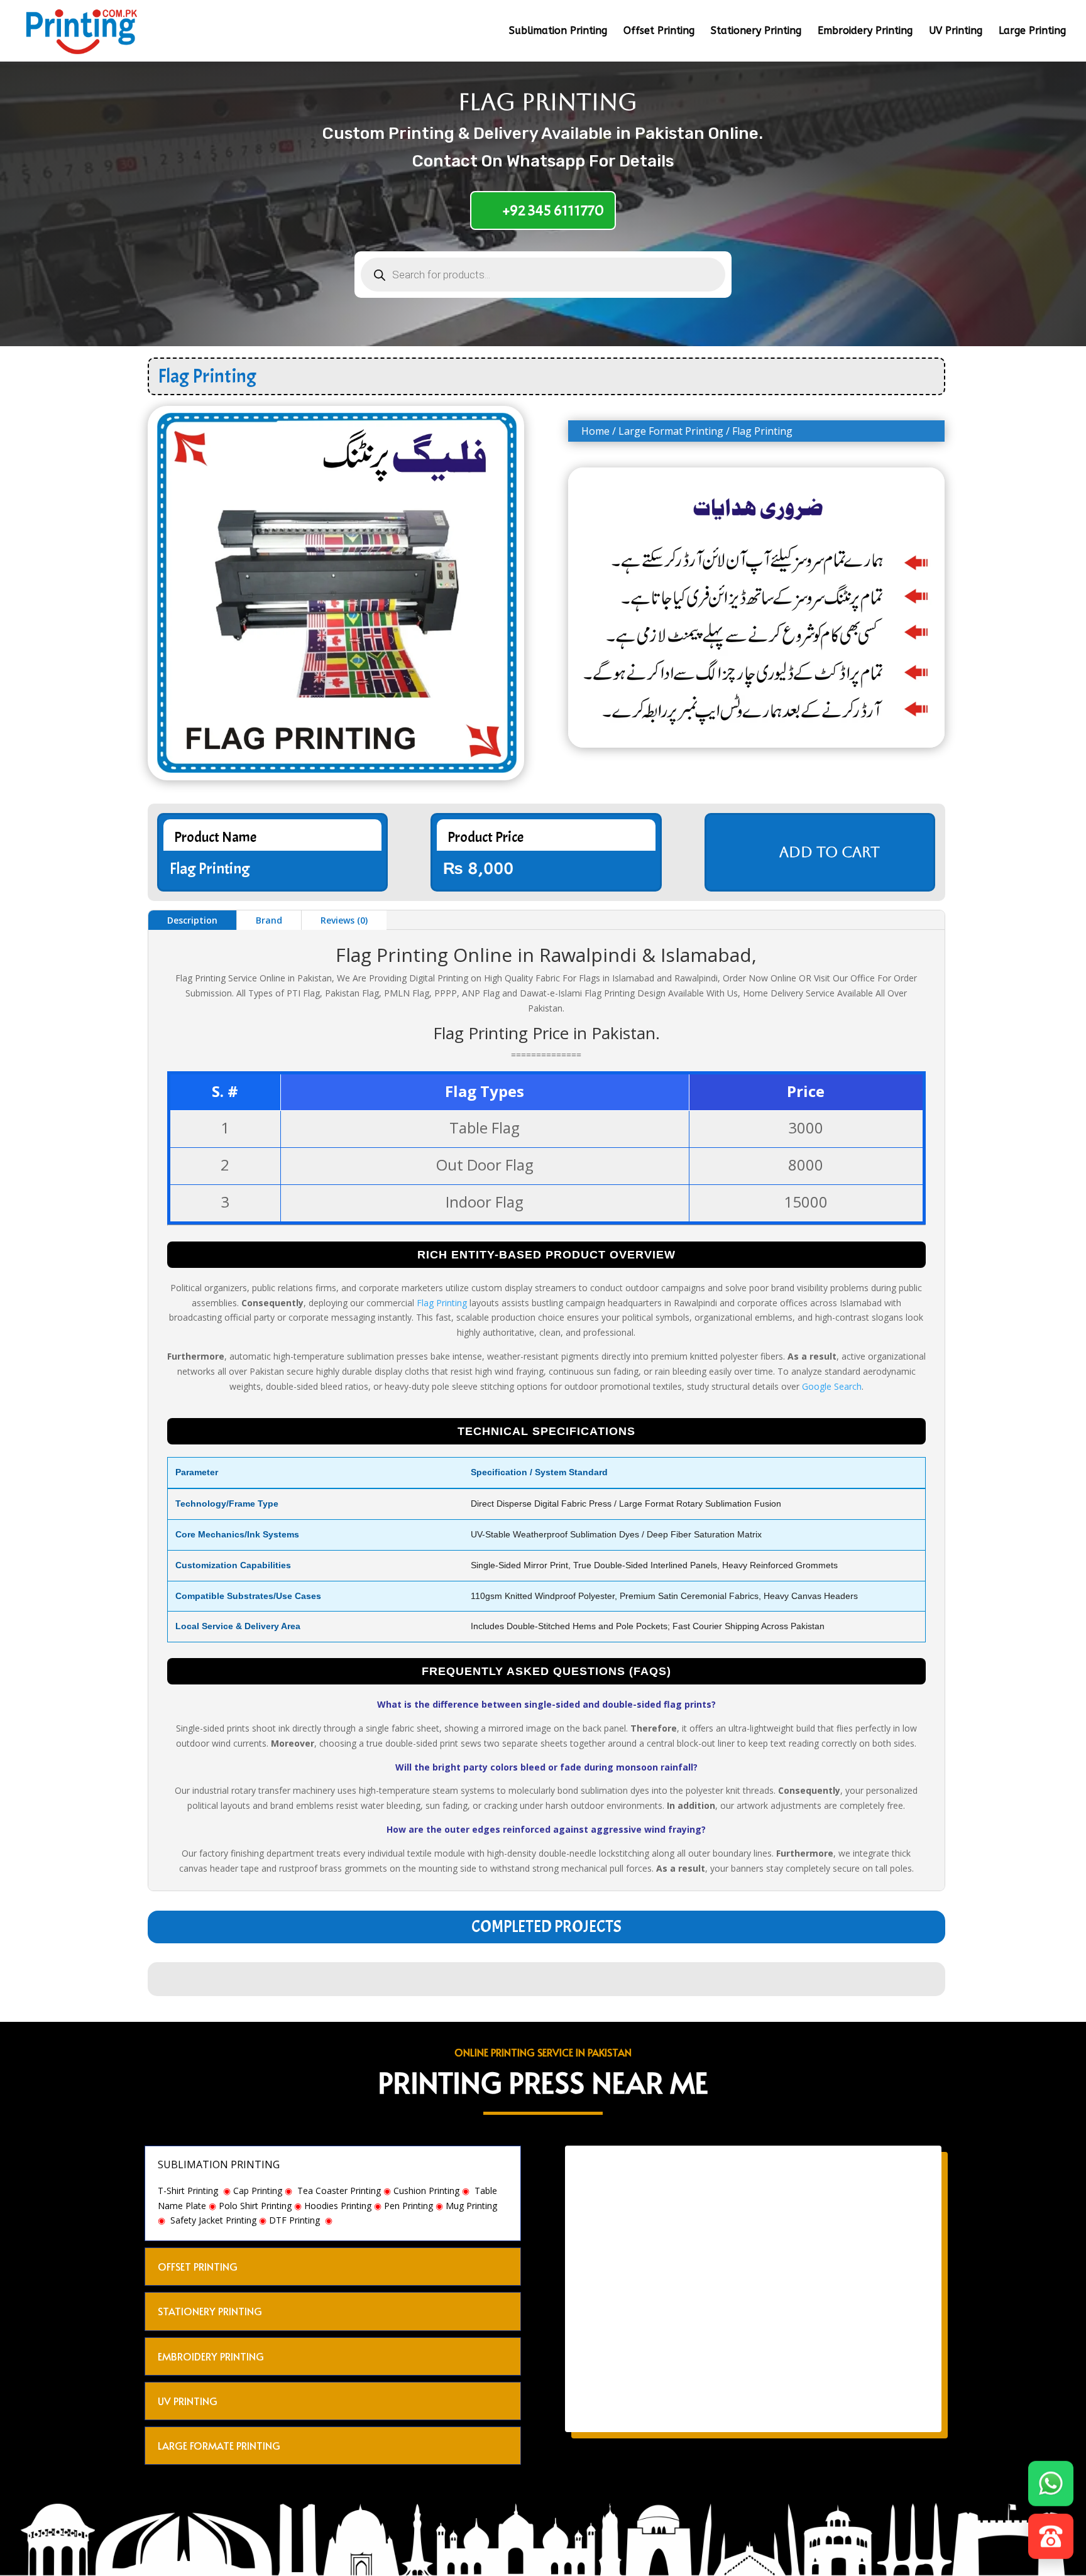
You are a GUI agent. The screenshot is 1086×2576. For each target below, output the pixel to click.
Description (192, 920)
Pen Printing (409, 2206)
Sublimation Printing (558, 31)
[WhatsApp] (1051, 2486)
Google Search (832, 1386)
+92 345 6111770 (553, 210)
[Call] (1051, 2539)
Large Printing (1032, 31)
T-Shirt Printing (188, 2191)
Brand (269, 920)
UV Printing (956, 31)
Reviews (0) (344, 920)
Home (595, 431)
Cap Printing (258, 2191)
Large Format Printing (671, 431)
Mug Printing (471, 2206)
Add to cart (830, 852)
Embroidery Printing (865, 31)
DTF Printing (294, 2220)
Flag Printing (442, 1303)
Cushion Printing (426, 2191)
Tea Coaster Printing (339, 2191)
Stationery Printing (756, 31)
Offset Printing (659, 31)
